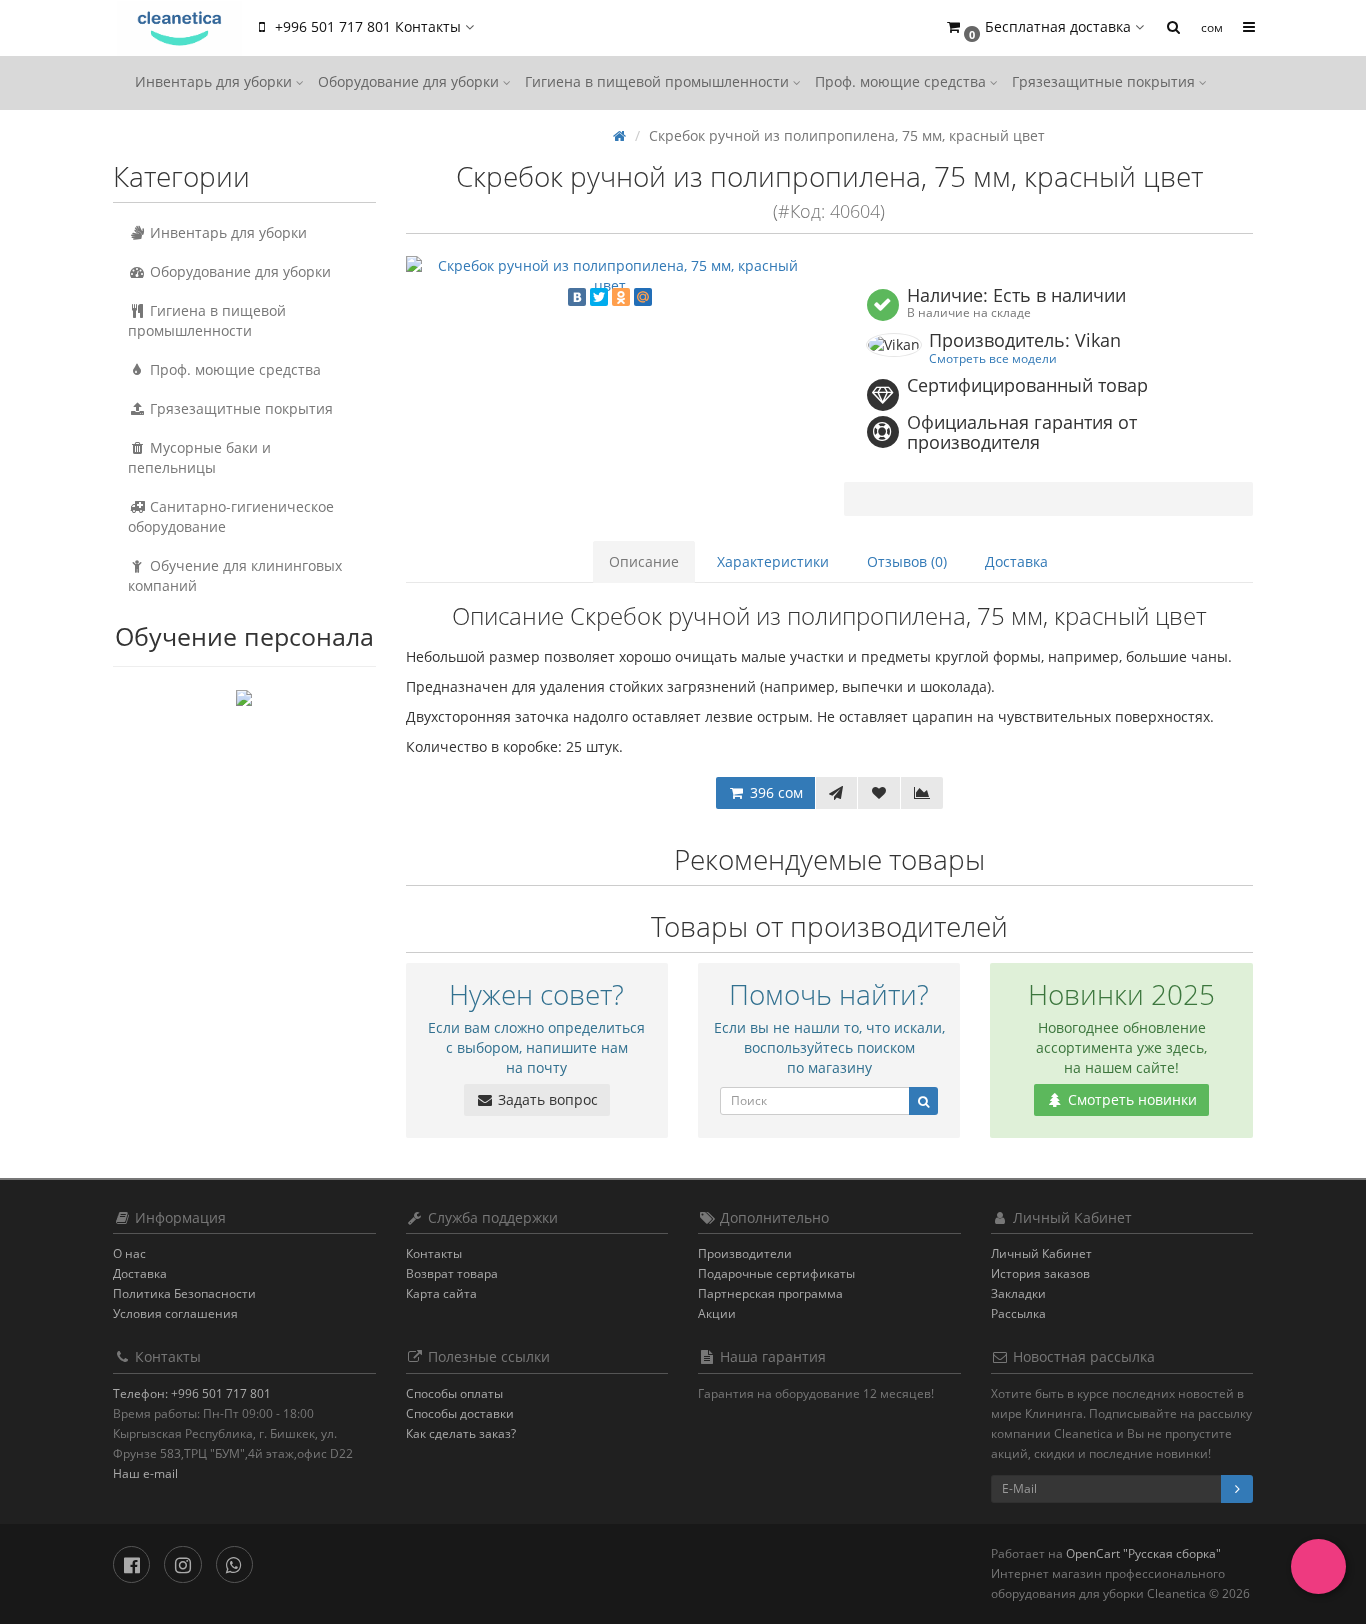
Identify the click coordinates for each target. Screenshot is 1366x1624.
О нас (129, 1253)
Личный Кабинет (1041, 1253)
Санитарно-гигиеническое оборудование (231, 516)
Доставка (1016, 561)
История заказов (1040, 1273)
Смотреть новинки (1130, 1099)
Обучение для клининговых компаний (235, 575)
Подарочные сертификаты (776, 1273)
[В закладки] (879, 793)
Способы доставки (460, 1413)
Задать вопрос (546, 1099)
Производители (745, 1253)
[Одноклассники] (621, 297)
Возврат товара (452, 1273)
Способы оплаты (454, 1393)
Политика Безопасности (184, 1293)
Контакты (434, 1253)
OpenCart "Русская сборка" (1143, 1553)
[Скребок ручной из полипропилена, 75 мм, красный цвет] (610, 276)
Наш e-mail (145, 1473)
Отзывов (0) (907, 561)
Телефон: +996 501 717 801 (192, 1393)
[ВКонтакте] (577, 297)
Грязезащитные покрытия (1105, 81)
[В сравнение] (922, 793)
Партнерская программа (770, 1293)
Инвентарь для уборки (215, 81)
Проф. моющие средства (902, 81)
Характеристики (773, 561)
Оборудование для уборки (410, 81)
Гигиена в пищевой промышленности (659, 81)
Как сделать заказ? (461, 1433)
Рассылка (1018, 1313)
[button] (1044, 27)
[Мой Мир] (643, 297)
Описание (644, 561)
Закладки (1018, 1293)
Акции (717, 1313)
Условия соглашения (175, 1313)
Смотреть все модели (993, 358)
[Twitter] (599, 297)
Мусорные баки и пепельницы (199, 457)
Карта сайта (441, 1293)
